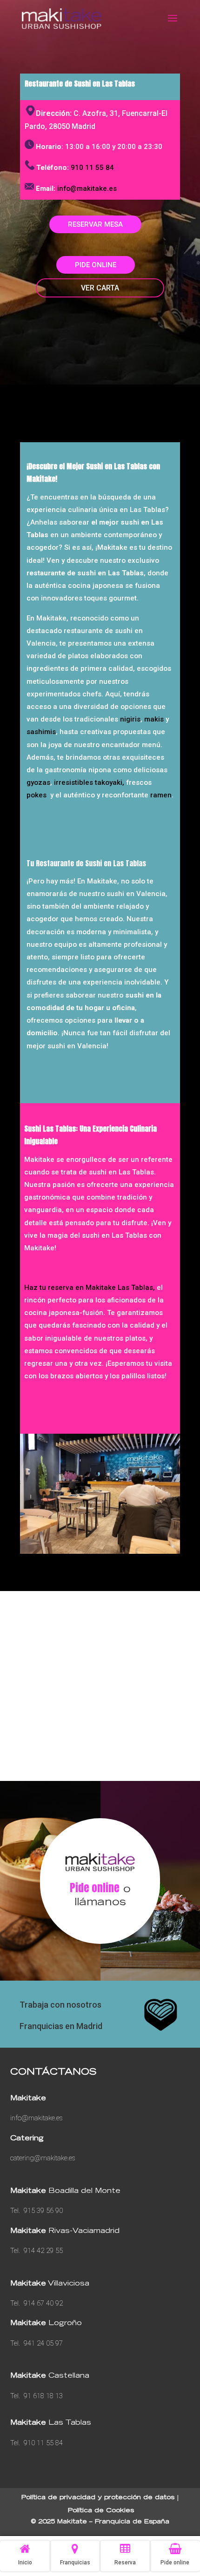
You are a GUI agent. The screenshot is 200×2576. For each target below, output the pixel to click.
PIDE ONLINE (96, 265)
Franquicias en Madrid (61, 2026)
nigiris (130, 719)
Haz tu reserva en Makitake (71, 1288)
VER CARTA (100, 288)
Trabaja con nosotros (60, 2005)
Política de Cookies (101, 2511)
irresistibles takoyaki (88, 782)
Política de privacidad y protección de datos (98, 2498)
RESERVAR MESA (95, 224)
